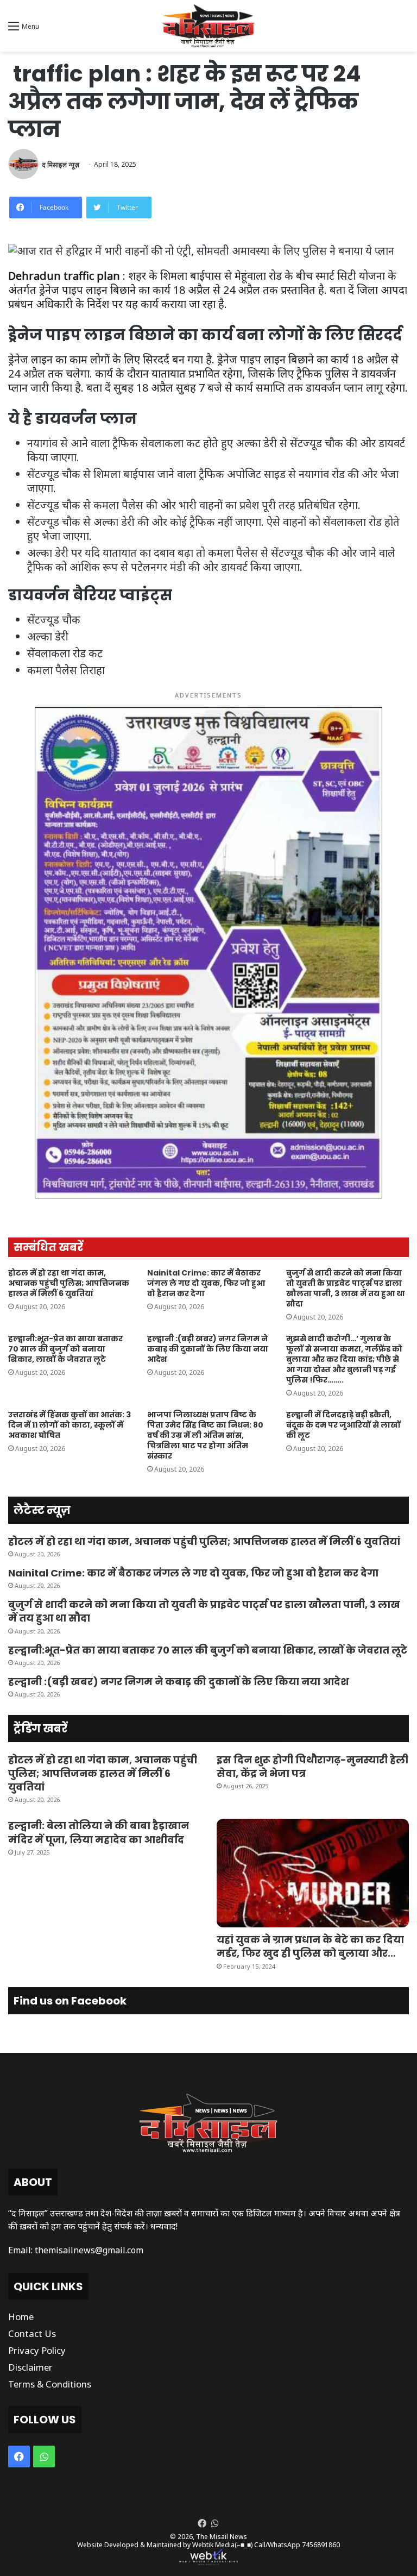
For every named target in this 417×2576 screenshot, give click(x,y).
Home (21, 2317)
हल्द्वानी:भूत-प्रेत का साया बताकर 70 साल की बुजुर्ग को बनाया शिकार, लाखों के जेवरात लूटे (65, 1349)
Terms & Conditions (50, 2384)
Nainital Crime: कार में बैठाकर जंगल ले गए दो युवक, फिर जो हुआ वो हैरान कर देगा (206, 1283)
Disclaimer (30, 2367)
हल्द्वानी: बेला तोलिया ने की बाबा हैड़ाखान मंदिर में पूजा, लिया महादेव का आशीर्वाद (99, 1832)
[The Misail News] (208, 26)
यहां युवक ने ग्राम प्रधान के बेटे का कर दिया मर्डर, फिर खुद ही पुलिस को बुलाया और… (310, 1946)
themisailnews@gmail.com (89, 2250)
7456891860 (321, 2545)
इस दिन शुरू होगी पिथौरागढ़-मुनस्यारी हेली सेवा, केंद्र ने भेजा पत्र (312, 1767)
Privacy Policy (37, 2350)
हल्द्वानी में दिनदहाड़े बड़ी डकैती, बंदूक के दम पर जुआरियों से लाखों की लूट (343, 1425)
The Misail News (222, 2537)
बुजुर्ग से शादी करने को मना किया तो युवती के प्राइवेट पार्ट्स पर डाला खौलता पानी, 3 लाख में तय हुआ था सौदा (346, 1288)
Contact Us (32, 2333)
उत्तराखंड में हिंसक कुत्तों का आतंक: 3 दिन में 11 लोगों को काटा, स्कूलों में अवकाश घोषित (69, 1425)
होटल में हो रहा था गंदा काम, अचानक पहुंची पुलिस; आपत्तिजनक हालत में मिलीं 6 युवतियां (69, 1283)
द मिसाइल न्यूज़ (61, 164)
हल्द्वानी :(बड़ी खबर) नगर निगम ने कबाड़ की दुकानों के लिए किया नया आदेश (208, 1349)
